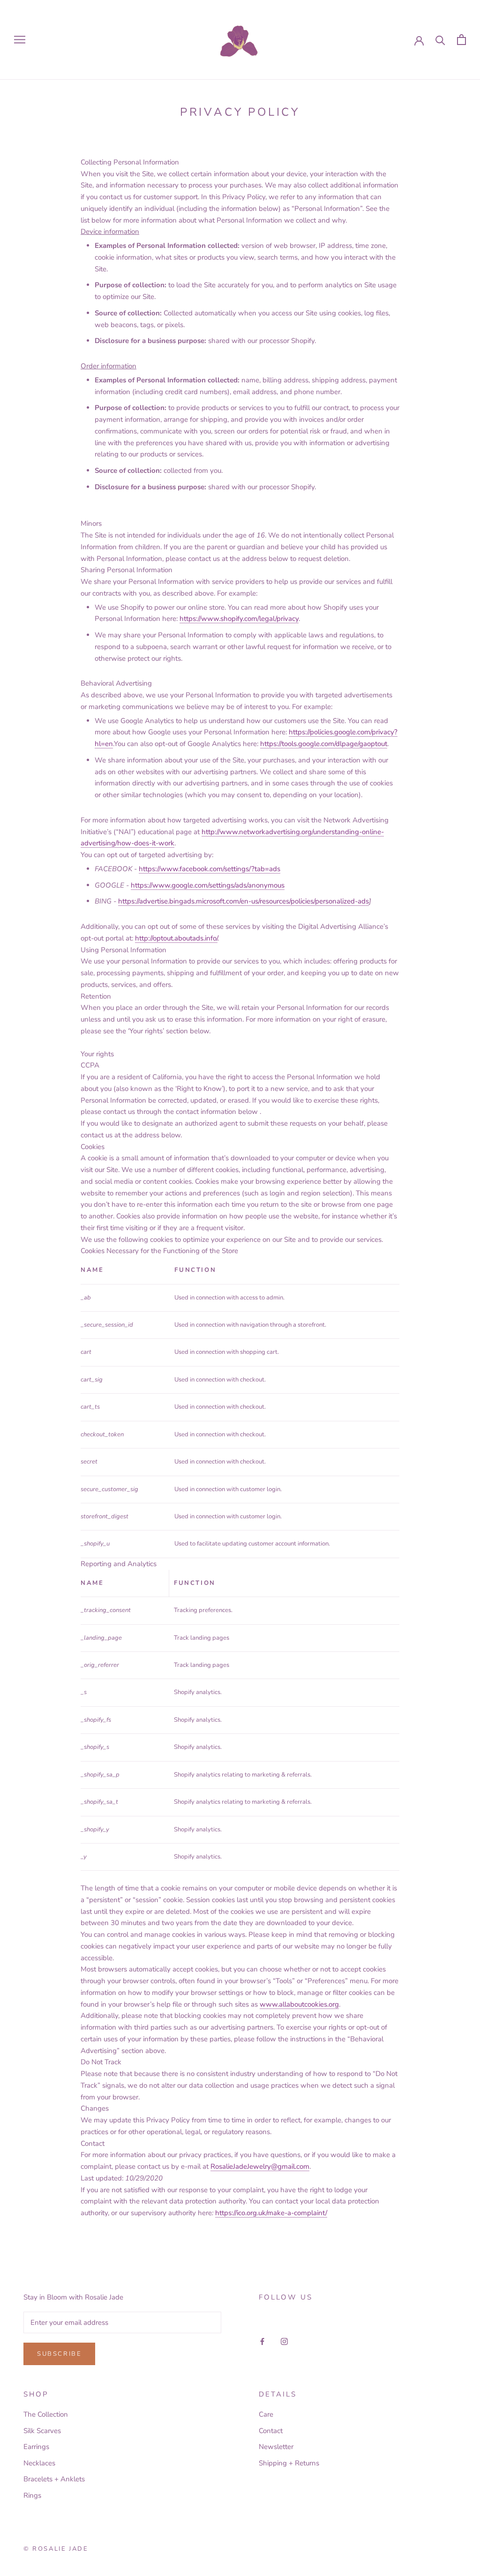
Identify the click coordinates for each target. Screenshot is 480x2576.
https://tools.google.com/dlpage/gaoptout (324, 744)
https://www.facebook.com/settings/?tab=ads (210, 869)
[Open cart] (461, 40)
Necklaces (39, 2463)
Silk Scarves (42, 2431)
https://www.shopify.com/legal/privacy (239, 619)
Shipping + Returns (289, 2463)
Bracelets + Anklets (54, 2479)
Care (266, 2414)
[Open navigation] (20, 40)
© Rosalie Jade (56, 2549)
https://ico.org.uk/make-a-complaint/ (271, 2213)
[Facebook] (262, 2341)
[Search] (440, 40)
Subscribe (59, 2354)
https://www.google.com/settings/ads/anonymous (208, 885)
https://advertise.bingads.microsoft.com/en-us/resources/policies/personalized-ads (244, 901)
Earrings (36, 2447)
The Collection (46, 2414)
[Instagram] (284, 2341)
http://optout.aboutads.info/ (176, 938)
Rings (32, 2495)
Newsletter (276, 2447)
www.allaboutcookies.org (299, 2004)
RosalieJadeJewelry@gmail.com (260, 2166)
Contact (271, 2431)
